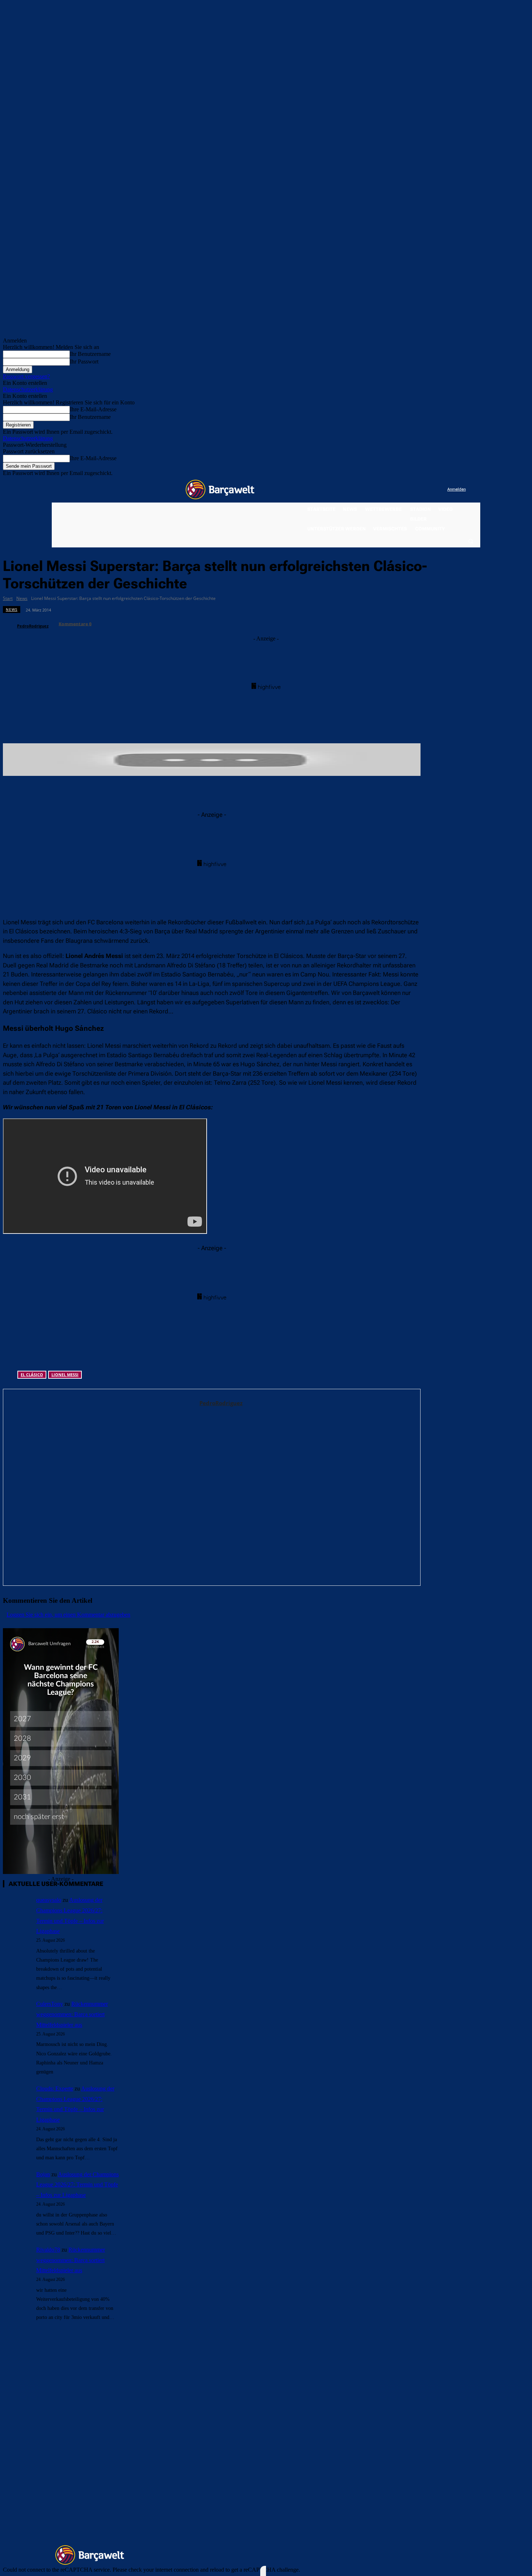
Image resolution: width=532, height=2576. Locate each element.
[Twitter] (427, 490)
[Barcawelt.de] (220, 489)
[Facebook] (397, 490)
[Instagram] (412, 490)
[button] (470, 541)
